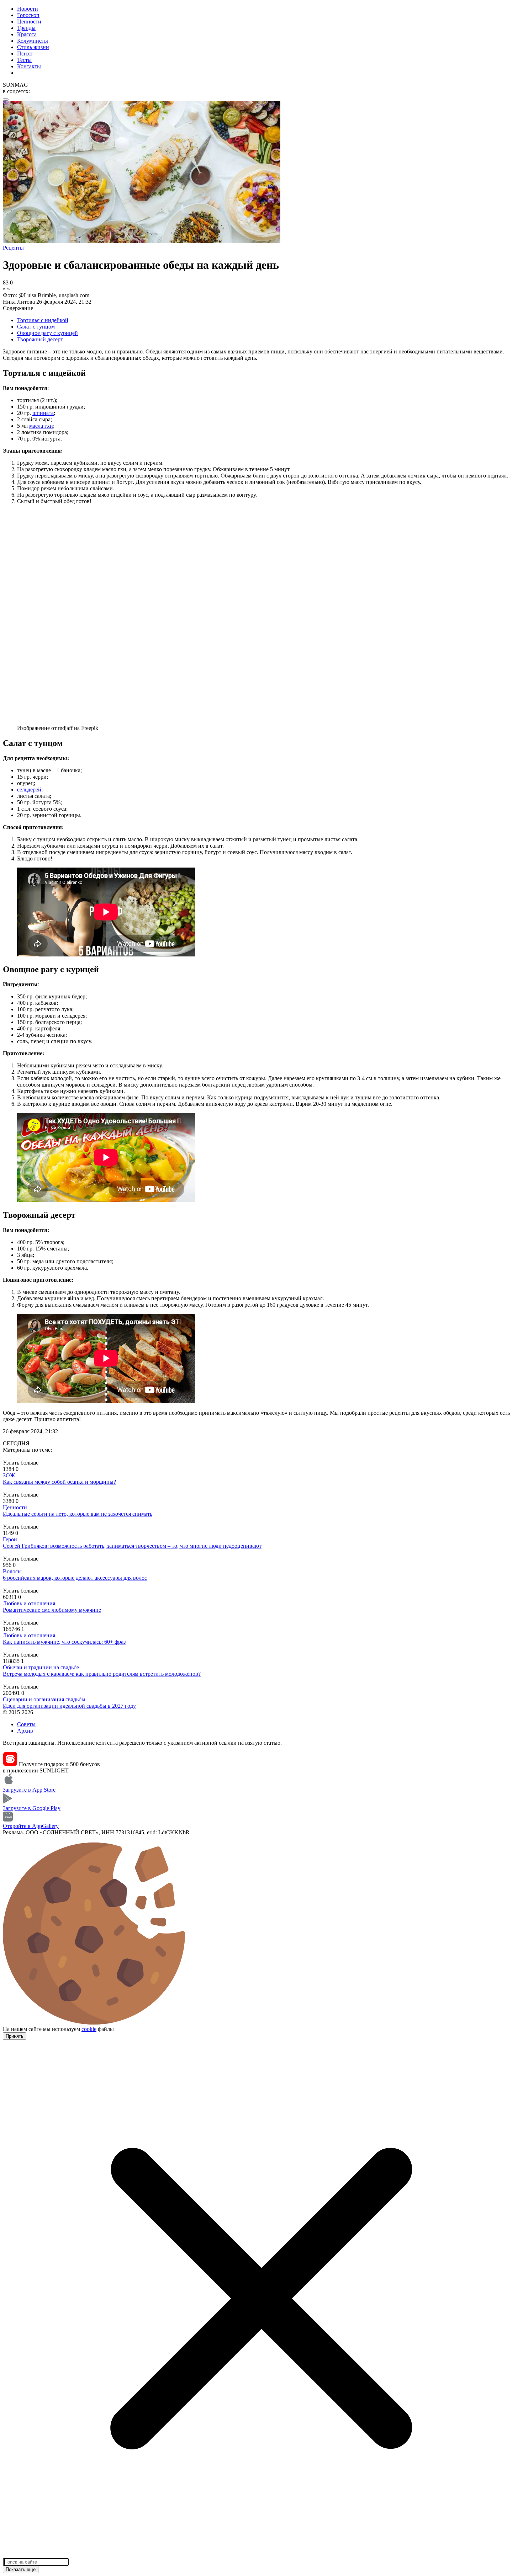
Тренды (26, 28)
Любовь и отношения (29, 1603)
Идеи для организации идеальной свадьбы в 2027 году (69, 1706)
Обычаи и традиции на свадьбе (41, 1667)
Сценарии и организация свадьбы (44, 1699)
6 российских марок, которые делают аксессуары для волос (75, 1578)
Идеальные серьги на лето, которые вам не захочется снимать (78, 1514)
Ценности (29, 22)
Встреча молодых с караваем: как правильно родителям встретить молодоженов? (102, 1674)
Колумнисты (33, 41)
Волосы (12, 1571)
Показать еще (21, 2569)
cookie (89, 2029)
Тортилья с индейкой (43, 320)
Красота (27, 34)
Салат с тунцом (36, 327)
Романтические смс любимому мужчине (52, 1610)
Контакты (29, 66)
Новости (28, 9)
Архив (25, 1731)
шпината (43, 413)
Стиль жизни (33, 47)
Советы (26, 1724)
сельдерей (29, 790)
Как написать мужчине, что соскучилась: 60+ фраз (64, 1642)
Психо (25, 54)
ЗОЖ (9, 1475)
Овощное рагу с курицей (47, 333)
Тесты (24, 60)
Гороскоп (28, 15)
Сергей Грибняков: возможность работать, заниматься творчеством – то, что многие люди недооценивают (132, 1546)
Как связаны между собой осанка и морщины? (59, 1482)
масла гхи (41, 426)
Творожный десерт (40, 339)
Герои (10, 1539)
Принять (15, 2036)
